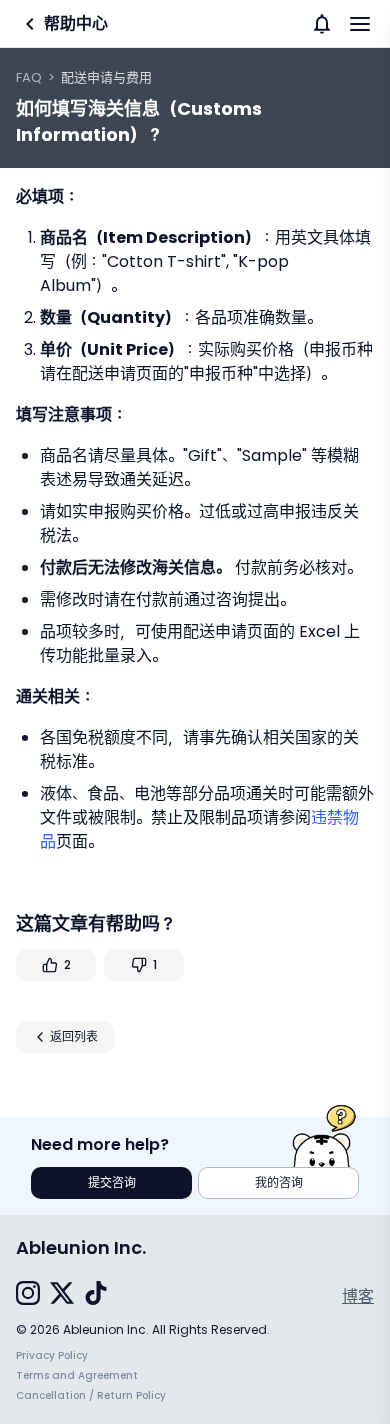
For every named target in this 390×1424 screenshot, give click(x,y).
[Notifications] (322, 24)
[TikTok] (96, 1296)
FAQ (29, 77)
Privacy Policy (52, 1355)
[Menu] (360, 24)
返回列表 (74, 1036)
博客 (358, 1296)
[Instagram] (28, 1296)
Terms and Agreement (77, 1375)
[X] (62, 1296)
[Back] (30, 24)
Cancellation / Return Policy (91, 1395)
